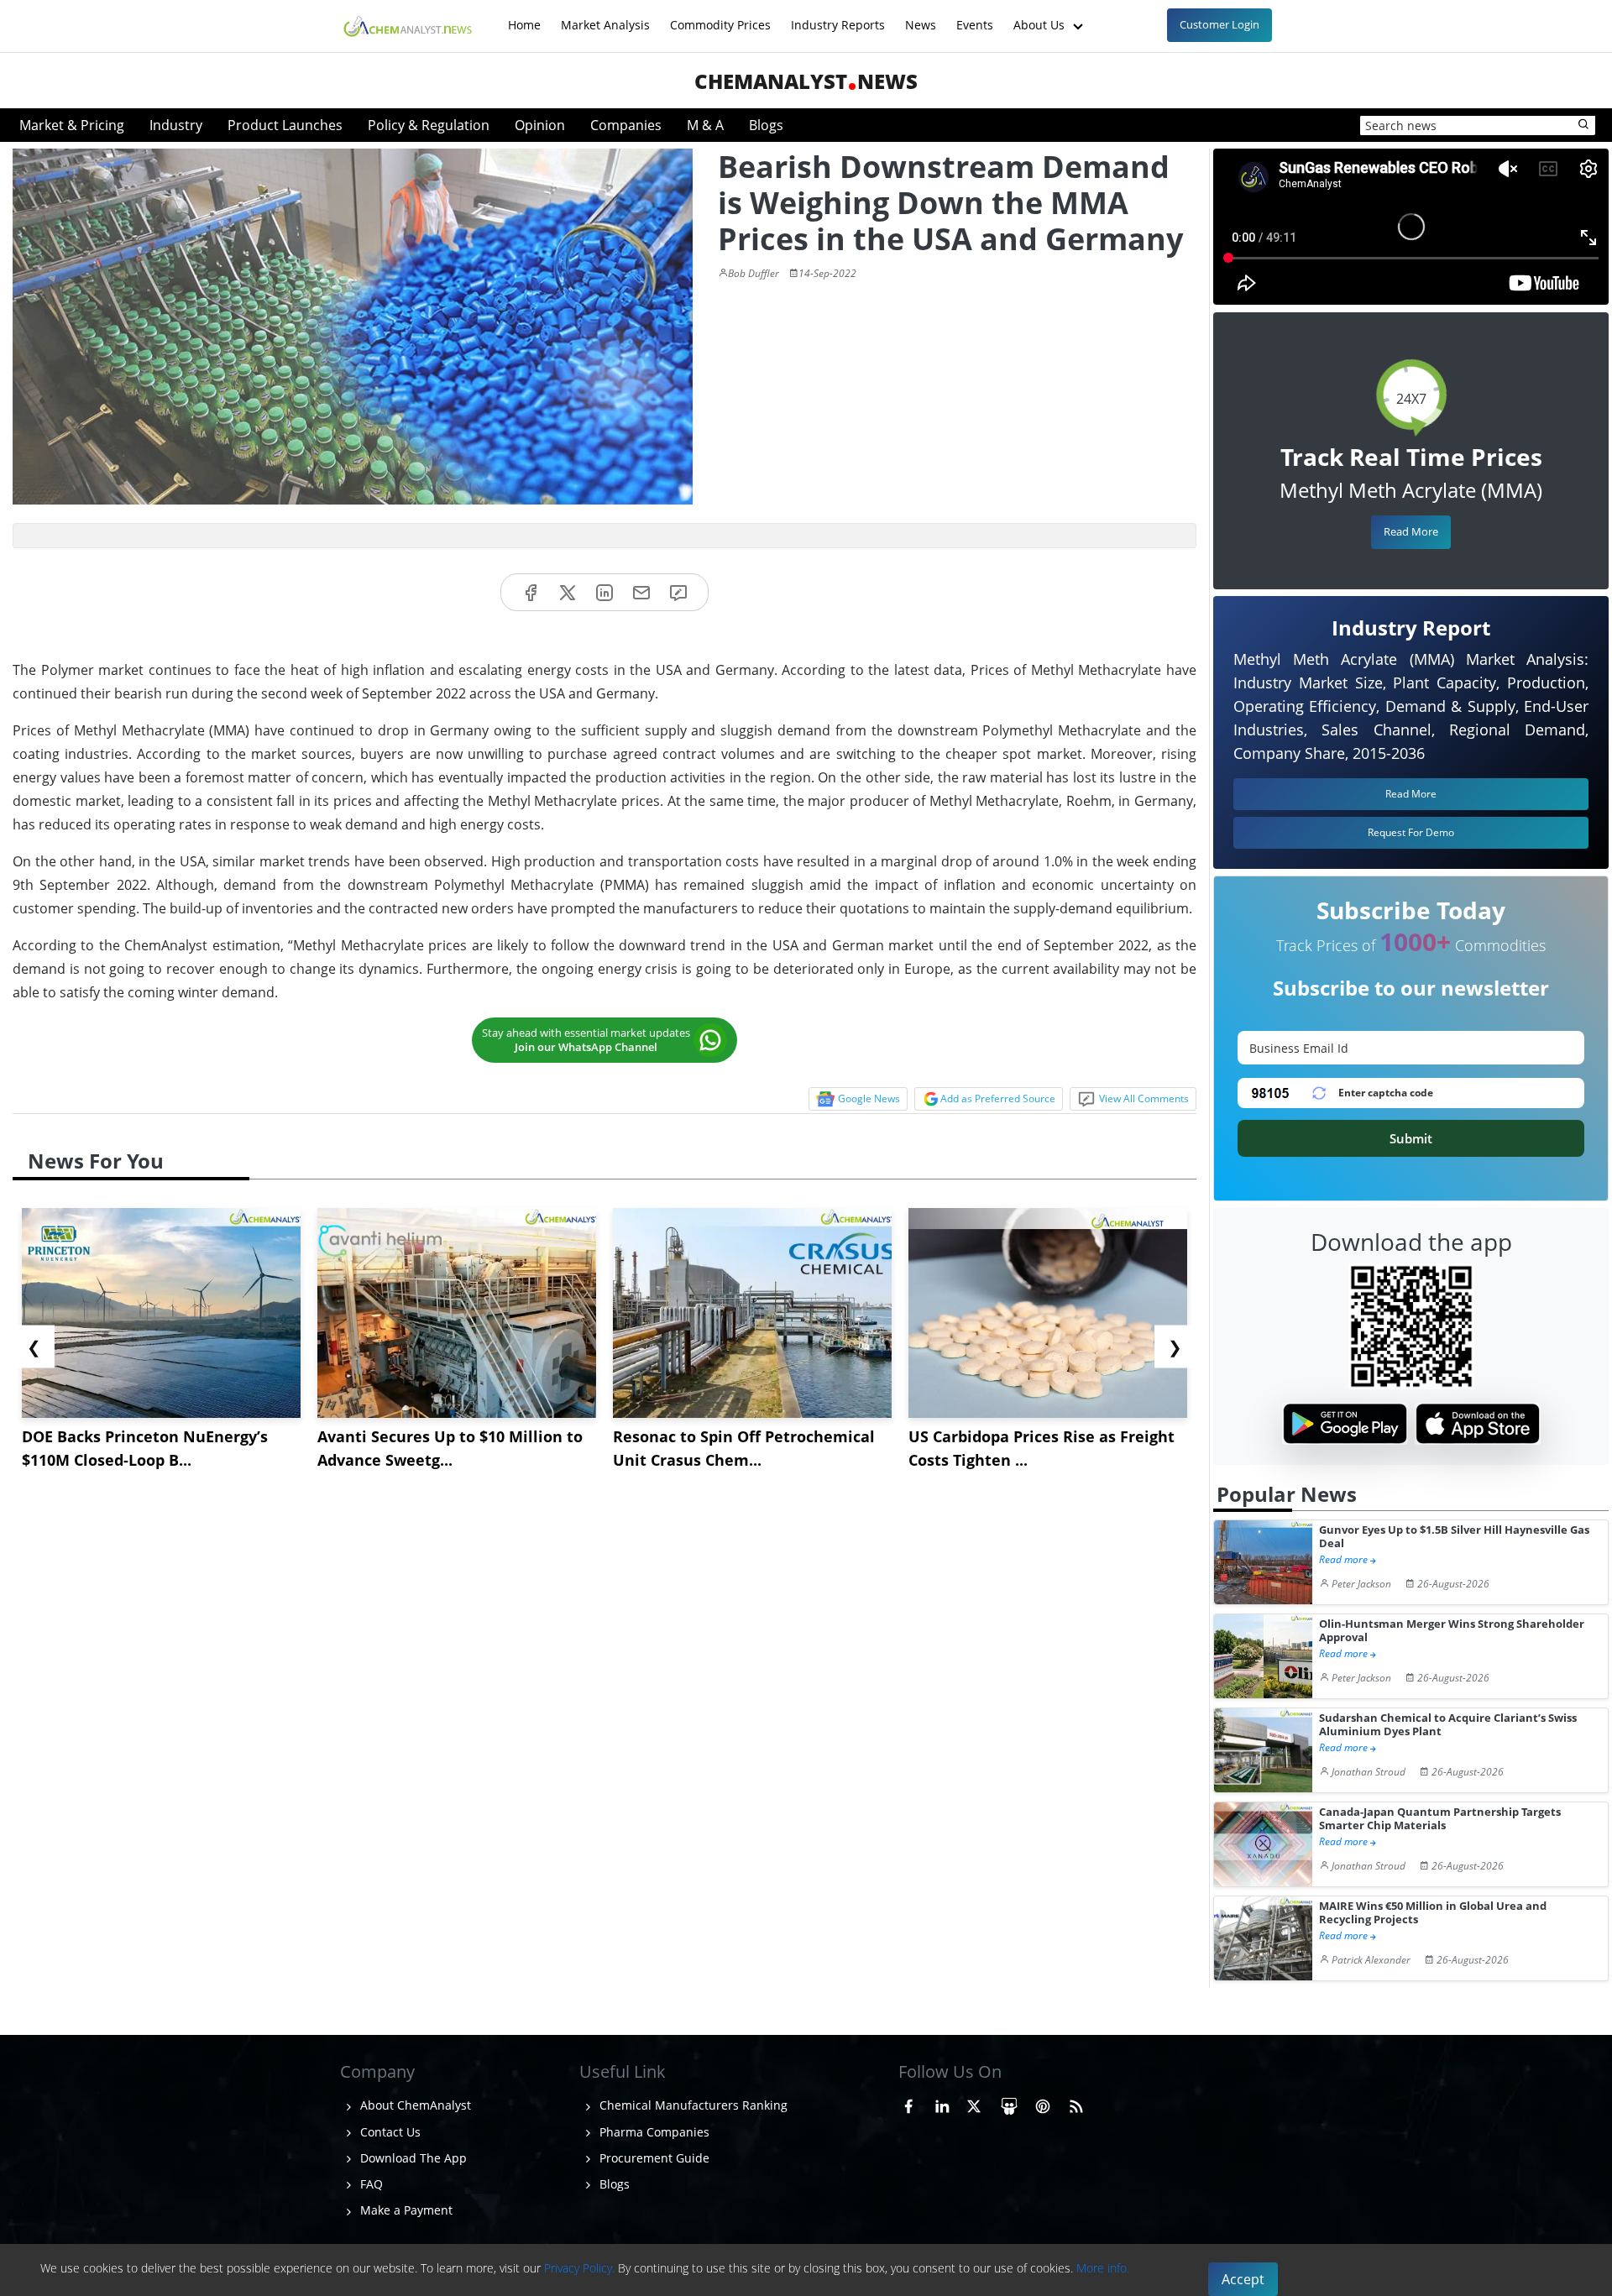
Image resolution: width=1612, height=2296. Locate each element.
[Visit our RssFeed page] (1076, 2103)
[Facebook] (531, 592)
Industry (176, 125)
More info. (1103, 2268)
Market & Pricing (72, 125)
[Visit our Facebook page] (908, 2103)
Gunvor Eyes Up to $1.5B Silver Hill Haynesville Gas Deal (1454, 1537)
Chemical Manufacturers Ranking (692, 2105)
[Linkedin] (604, 592)
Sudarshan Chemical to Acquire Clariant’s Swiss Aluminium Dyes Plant (1448, 1725)
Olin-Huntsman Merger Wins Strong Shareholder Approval (1452, 1631)
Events (975, 16)
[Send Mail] (641, 592)
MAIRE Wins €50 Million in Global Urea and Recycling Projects (1433, 1913)
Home (524, 16)
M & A (705, 125)
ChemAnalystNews (806, 81)
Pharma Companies (653, 2132)
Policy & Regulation (429, 125)
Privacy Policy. (579, 2268)
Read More (1411, 531)
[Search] (1584, 125)
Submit (1411, 1138)
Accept (1243, 2279)
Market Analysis (605, 16)
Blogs (766, 125)
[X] (568, 592)
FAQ (370, 2184)
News (921, 16)
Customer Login (1219, 24)
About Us (1041, 16)
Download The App (412, 2158)
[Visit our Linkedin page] (942, 2103)
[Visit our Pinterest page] (1043, 2103)
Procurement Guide (653, 2158)
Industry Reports (838, 16)
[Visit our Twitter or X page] (974, 2103)
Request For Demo (1411, 832)
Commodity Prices (720, 16)
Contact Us (389, 2132)
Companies (626, 125)
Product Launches (285, 125)
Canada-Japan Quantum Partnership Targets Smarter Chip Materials (1440, 1819)
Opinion (540, 125)
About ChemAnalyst (414, 2105)
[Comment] (678, 592)
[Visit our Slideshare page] (1009, 2103)
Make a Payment (405, 2210)
